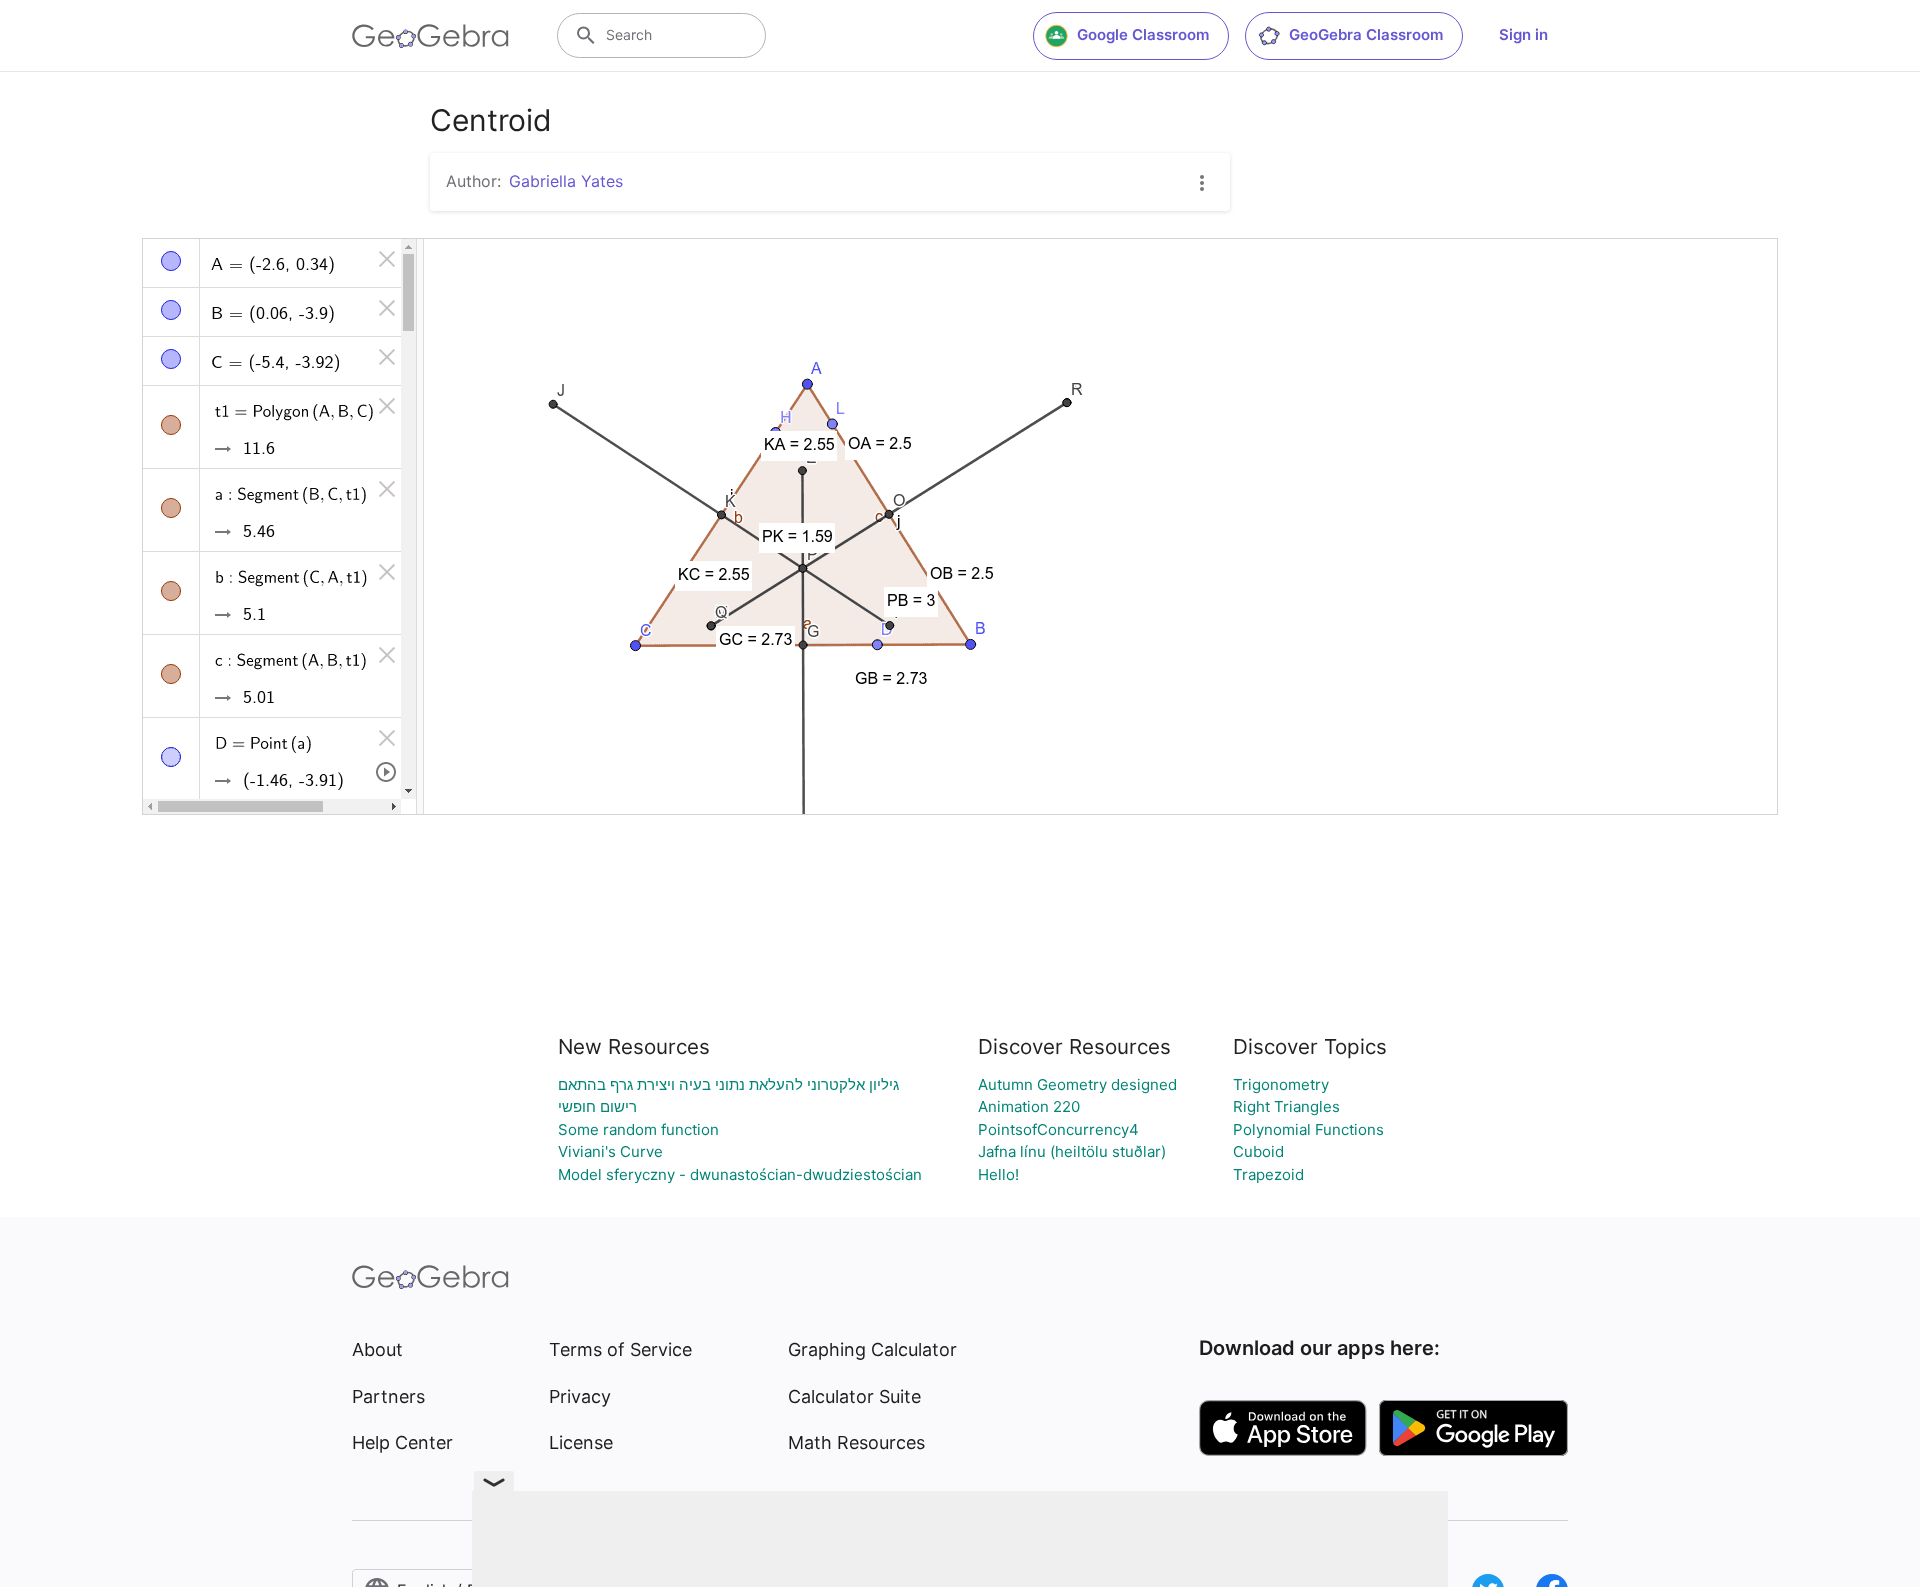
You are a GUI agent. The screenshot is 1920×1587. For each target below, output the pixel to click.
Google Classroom (1143, 34)
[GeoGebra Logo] (430, 36)
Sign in (1523, 34)
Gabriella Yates (566, 181)
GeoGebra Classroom (1366, 34)
